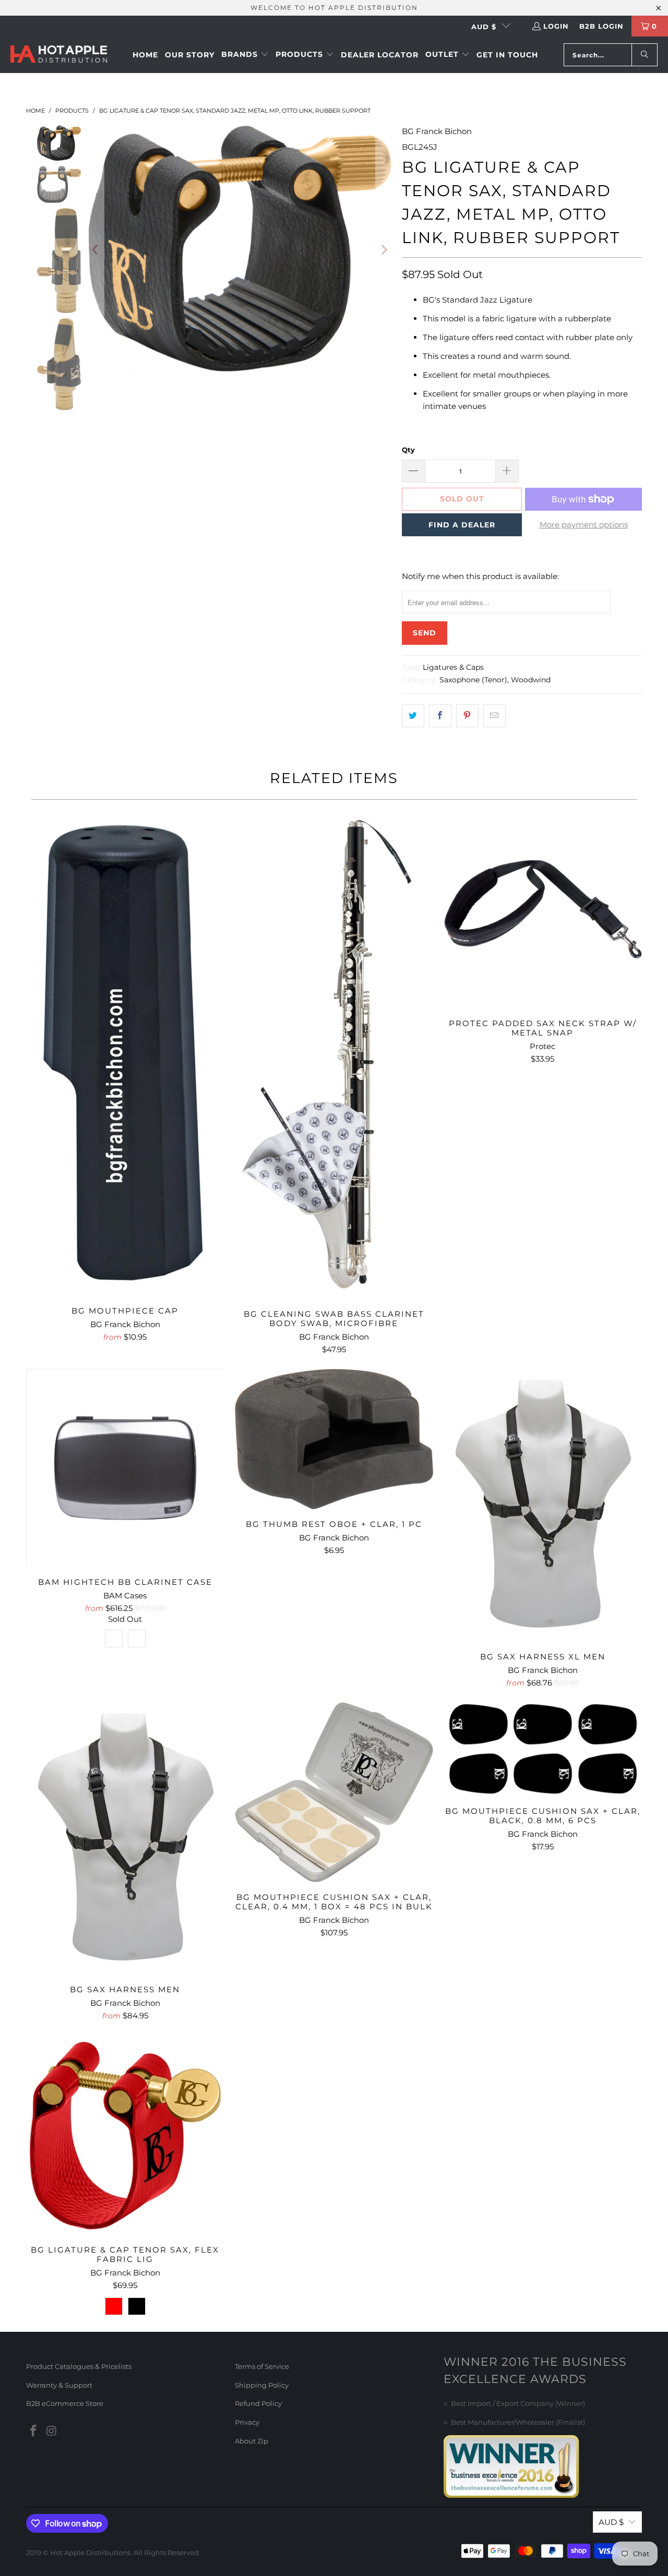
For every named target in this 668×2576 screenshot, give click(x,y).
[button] (245, 55)
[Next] (384, 250)
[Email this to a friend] (494, 716)
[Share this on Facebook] (440, 716)
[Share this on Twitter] (413, 716)
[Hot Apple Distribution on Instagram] (52, 2431)
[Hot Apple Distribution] (59, 55)
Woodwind (531, 680)
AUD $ (484, 27)
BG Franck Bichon (437, 131)
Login (556, 26)
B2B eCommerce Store (65, 2403)
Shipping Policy (262, 2385)
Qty (408, 450)
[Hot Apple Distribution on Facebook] (34, 2431)
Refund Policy (258, 2403)
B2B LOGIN (601, 26)
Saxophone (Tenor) (473, 680)
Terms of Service (262, 2366)
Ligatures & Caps (453, 667)
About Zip (252, 2441)
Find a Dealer (462, 525)
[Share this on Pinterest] (467, 716)
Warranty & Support (59, 2385)
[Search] (645, 55)
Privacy (247, 2422)
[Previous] (96, 250)
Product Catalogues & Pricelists (79, 2366)
